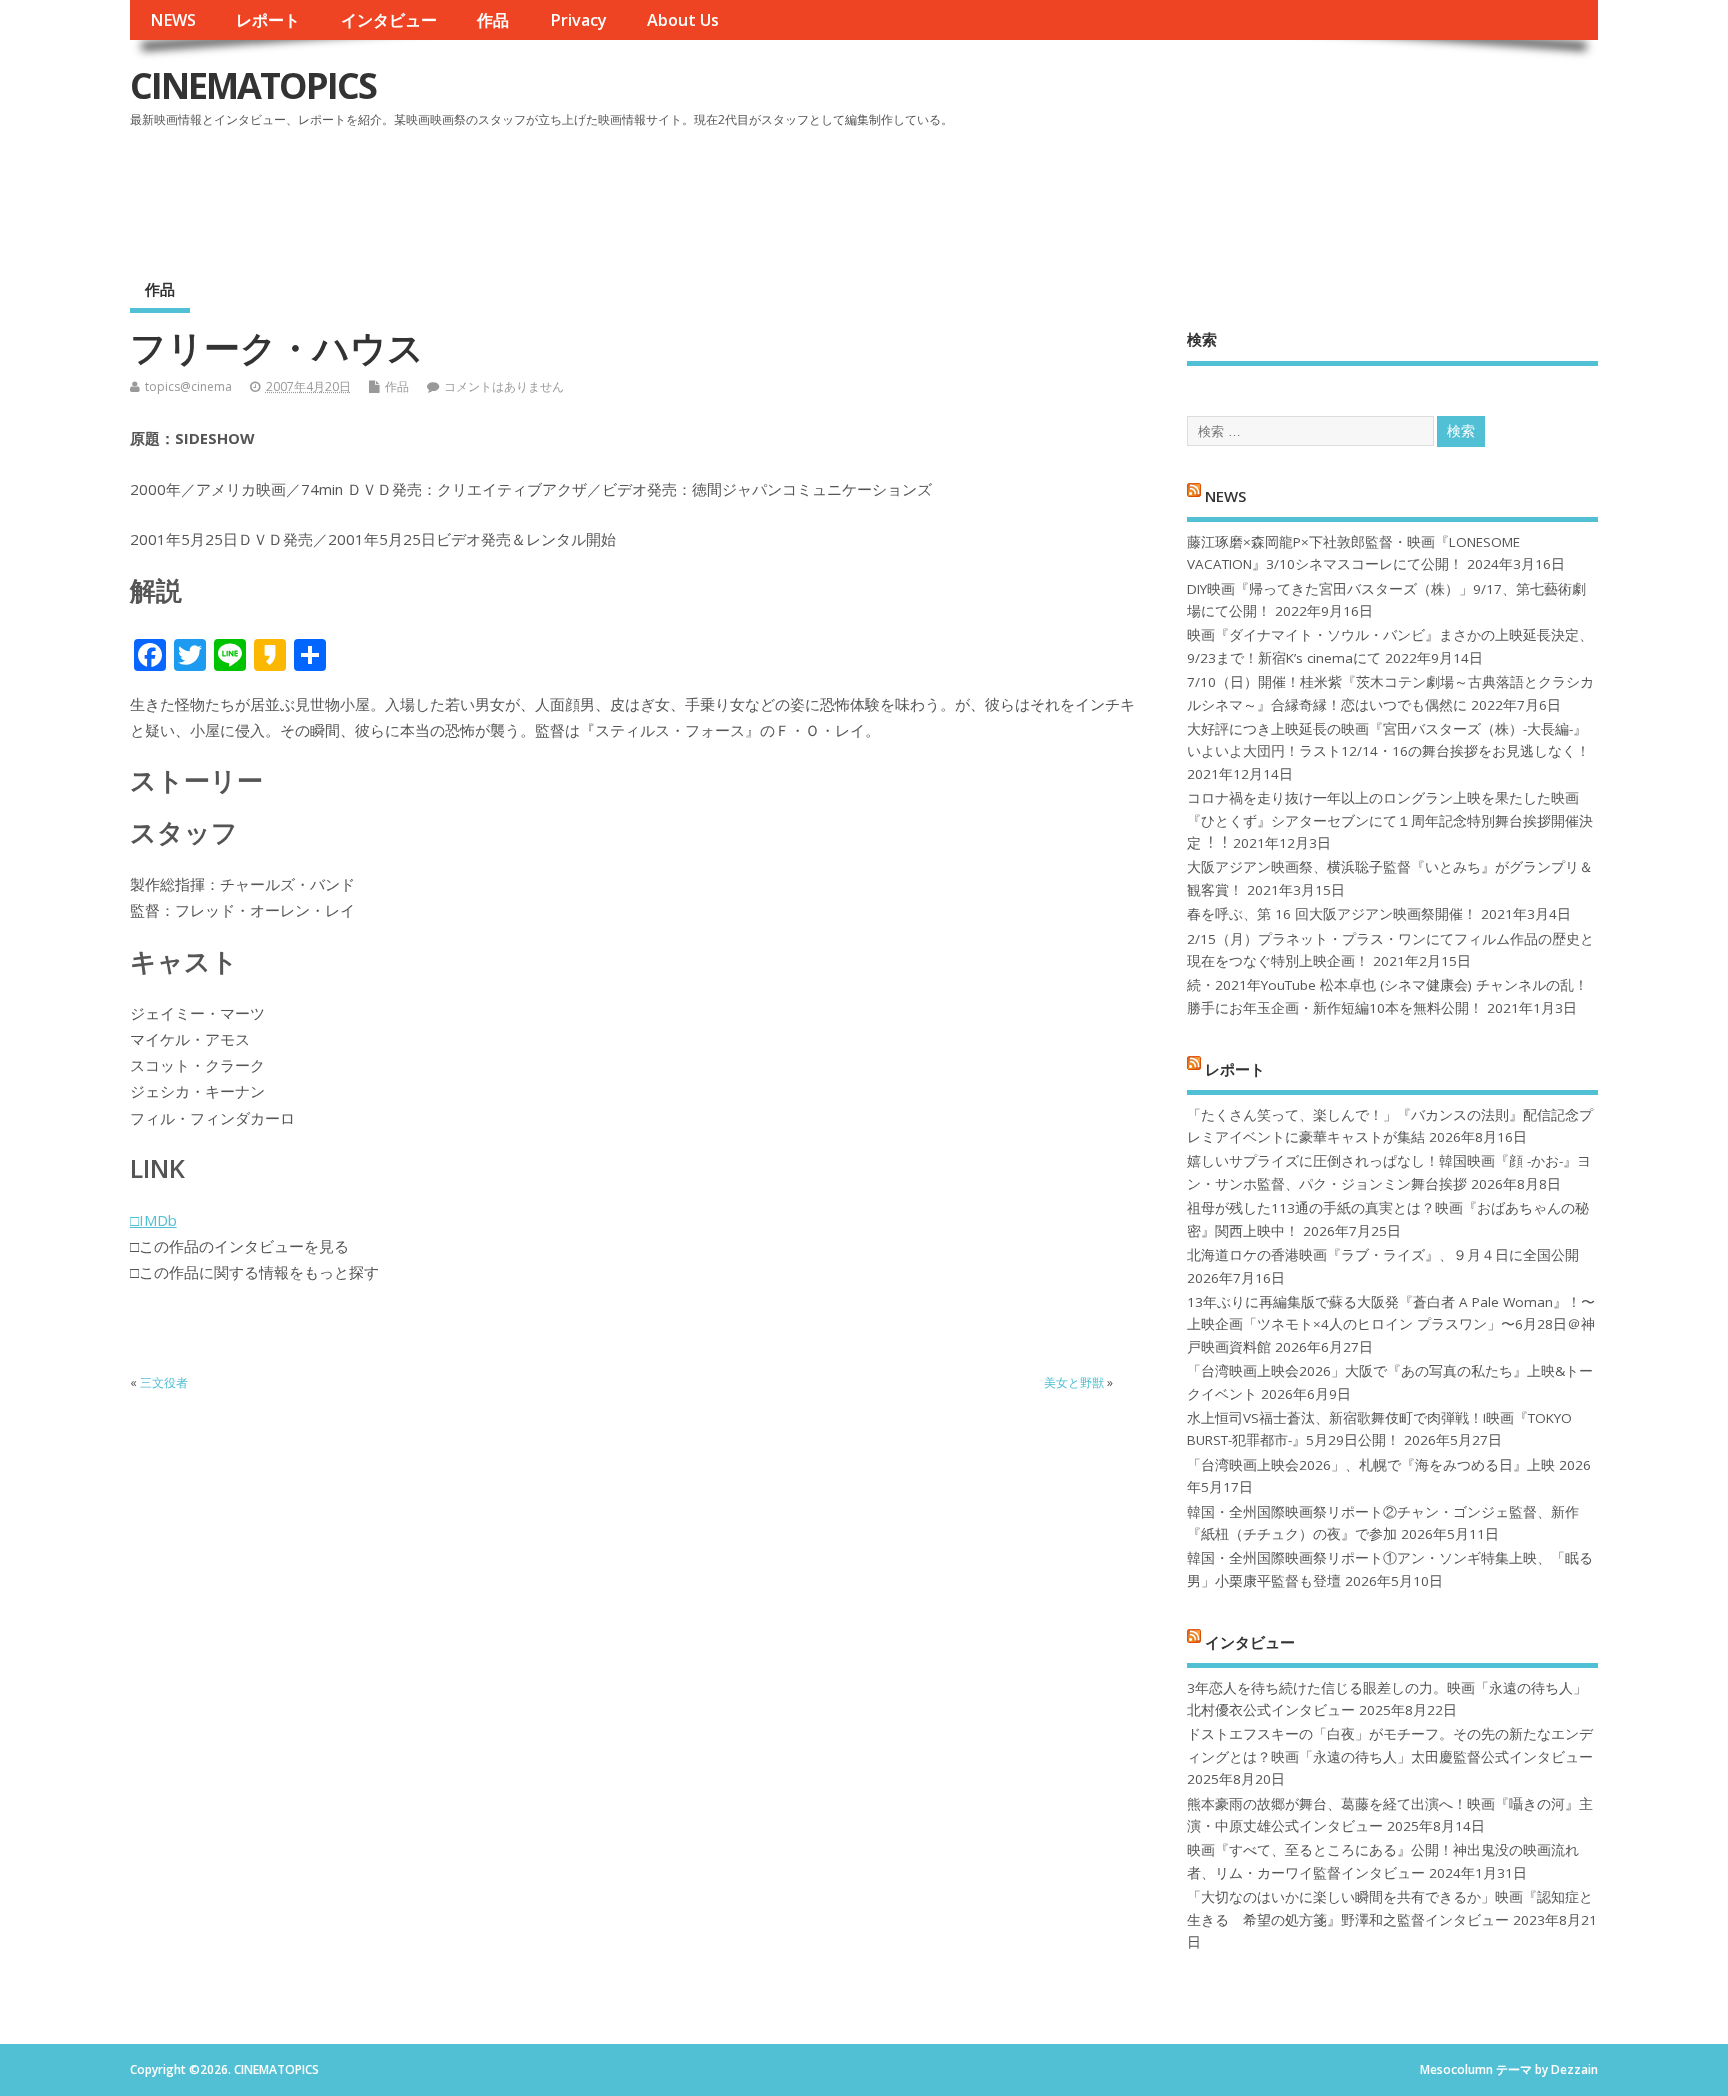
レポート (268, 20)
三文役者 (164, 1382)
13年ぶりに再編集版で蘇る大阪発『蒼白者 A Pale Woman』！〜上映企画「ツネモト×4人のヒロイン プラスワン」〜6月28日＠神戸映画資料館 (1391, 1324)
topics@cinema (188, 386)
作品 (493, 20)
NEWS (173, 20)
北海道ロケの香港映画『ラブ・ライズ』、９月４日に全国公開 (1383, 1255)
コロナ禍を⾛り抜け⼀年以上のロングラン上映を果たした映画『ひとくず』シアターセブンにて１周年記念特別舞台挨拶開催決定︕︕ (1390, 820)
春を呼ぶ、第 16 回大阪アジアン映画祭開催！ (1332, 914)
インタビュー (389, 20)
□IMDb (153, 1220)
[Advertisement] (1218, 189)
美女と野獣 (1074, 1382)
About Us (683, 20)
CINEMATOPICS (253, 85)
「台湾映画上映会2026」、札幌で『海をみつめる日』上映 (1371, 1465)
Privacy (578, 20)
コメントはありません (504, 386)
